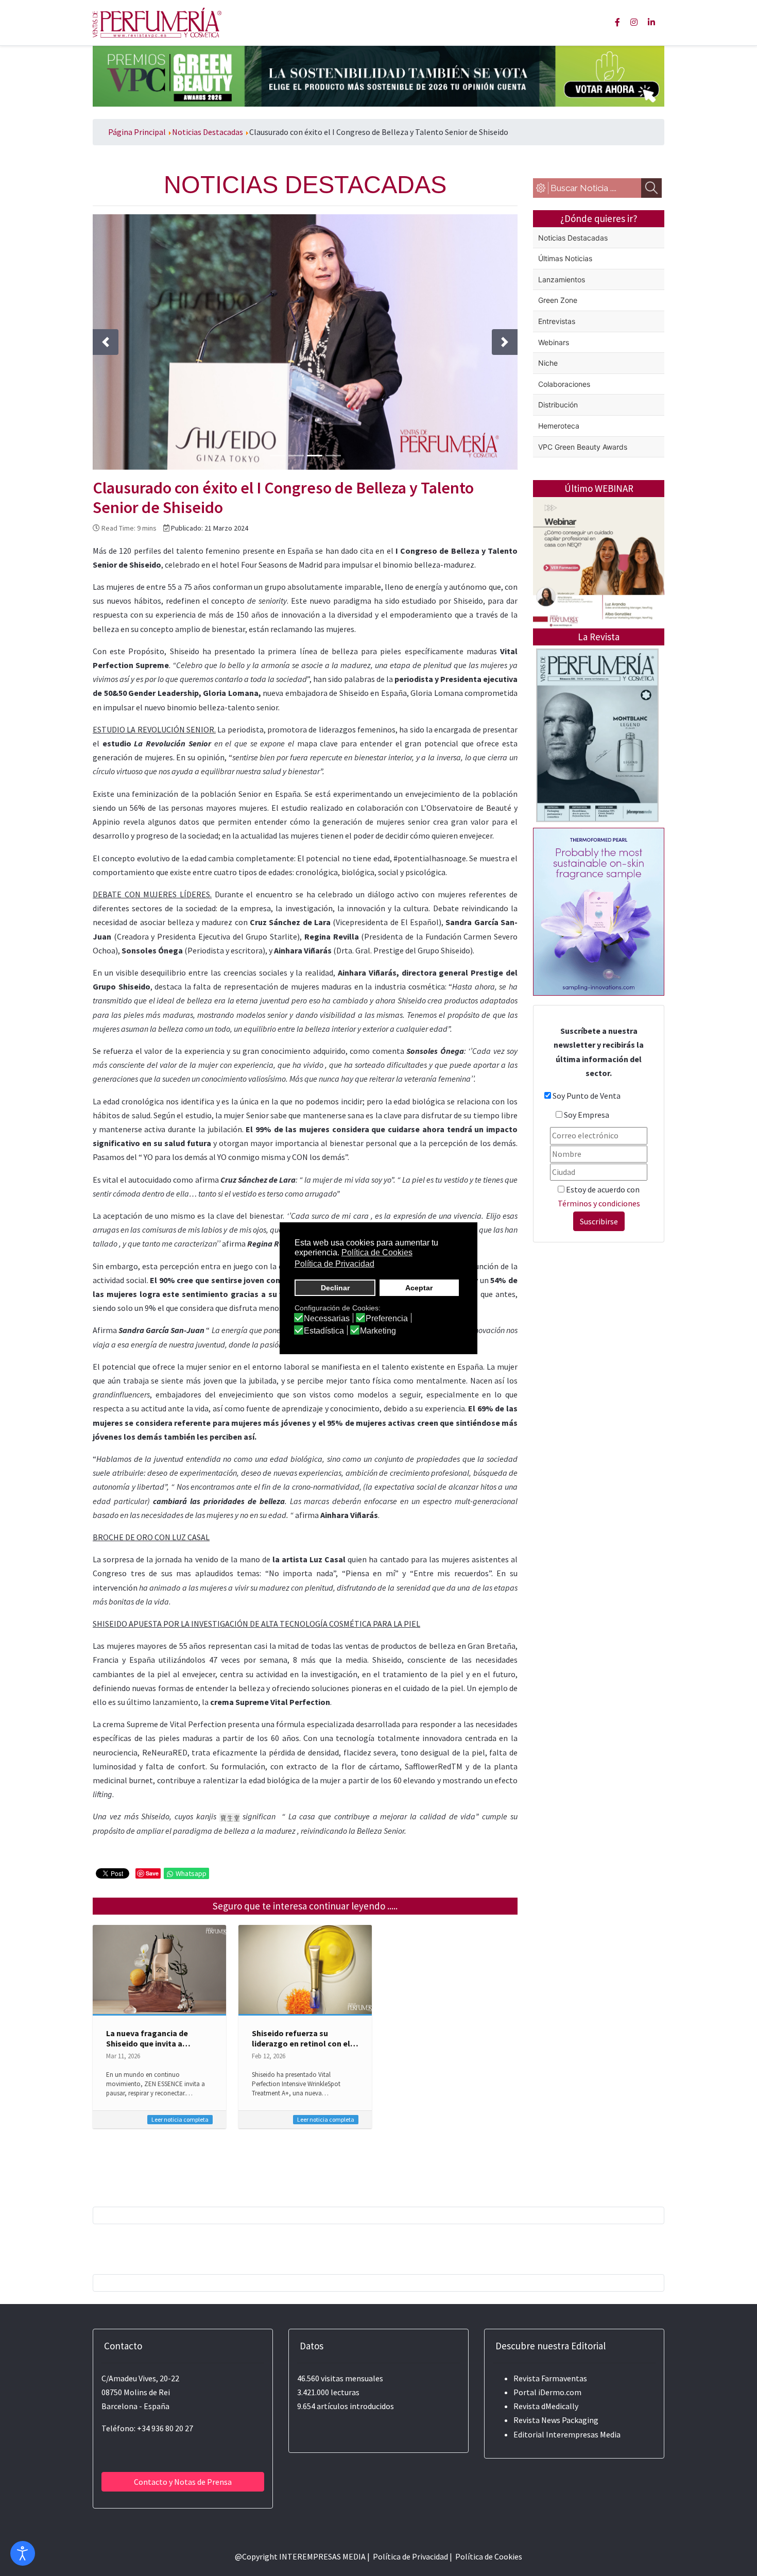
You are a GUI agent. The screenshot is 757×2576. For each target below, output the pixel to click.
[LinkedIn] (651, 22)
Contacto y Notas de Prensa (183, 2482)
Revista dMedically (546, 2406)
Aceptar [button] (419, 1288)
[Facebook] (617, 22)
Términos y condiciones (599, 1203)
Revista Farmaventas (550, 2378)
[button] (106, 342)
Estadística (324, 1331)
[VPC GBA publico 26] (378, 75)
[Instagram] (634, 22)
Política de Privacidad (410, 2556)
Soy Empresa (587, 1115)
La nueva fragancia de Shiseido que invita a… (148, 2038)
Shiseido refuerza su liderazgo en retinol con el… (305, 2038)
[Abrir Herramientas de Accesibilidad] (23, 2553)
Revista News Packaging (556, 2420)
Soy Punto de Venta (587, 1096)
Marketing (378, 1331)
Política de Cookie (487, 2556)
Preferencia (387, 1319)
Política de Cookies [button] (377, 1252)
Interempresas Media (583, 2434)
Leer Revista (597, 776)
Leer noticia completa (180, 2119)
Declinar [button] (335, 1288)
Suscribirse (599, 1221)
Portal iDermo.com (547, 2392)
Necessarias (327, 1319)
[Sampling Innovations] (599, 911)
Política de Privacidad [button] (334, 1264)
